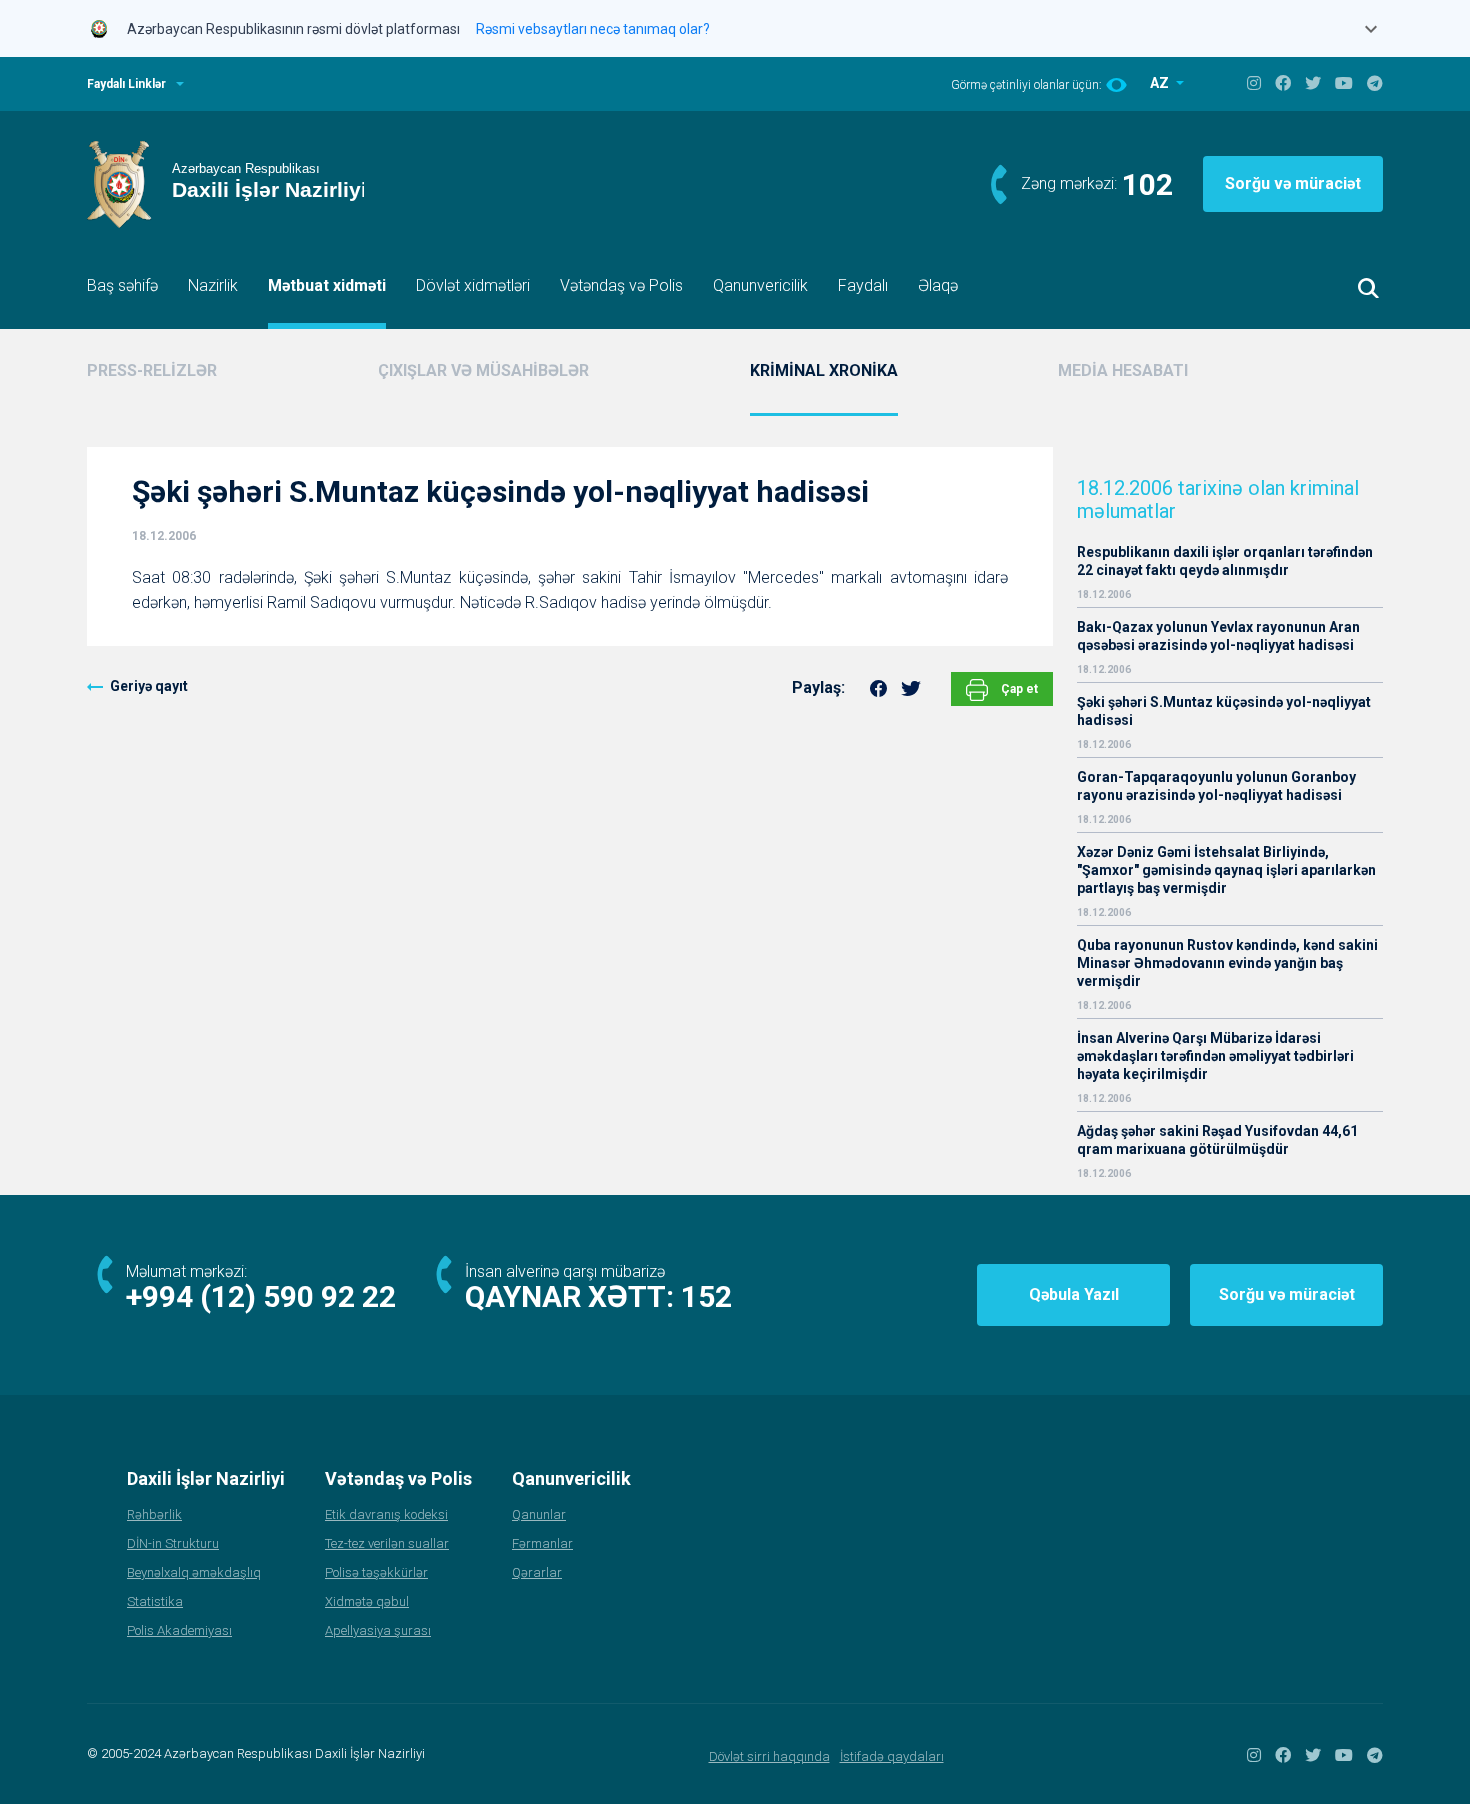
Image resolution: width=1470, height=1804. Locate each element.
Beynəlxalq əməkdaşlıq (194, 1572)
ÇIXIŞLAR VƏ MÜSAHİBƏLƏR (483, 370)
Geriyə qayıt (149, 686)
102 (1147, 184)
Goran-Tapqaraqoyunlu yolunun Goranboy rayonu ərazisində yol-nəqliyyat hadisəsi (1216, 786)
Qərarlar (537, 1572)
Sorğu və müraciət (1293, 183)
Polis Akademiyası (179, 1630)
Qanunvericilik (760, 285)
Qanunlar (539, 1514)
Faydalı (863, 285)
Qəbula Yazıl (1074, 1294)
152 (706, 1296)
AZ (1161, 83)
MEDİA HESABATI (1123, 370)
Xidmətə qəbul (367, 1601)
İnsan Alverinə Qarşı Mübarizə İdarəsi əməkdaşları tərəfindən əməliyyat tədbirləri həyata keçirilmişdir (1215, 1056)
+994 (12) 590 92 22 (261, 1296)
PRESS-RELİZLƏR (152, 370)
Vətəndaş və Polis (621, 285)
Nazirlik (213, 285)
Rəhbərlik (154, 1514)
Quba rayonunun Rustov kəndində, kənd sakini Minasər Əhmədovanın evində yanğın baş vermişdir (1227, 963)
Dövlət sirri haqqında (769, 1756)
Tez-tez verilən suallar (387, 1543)
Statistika (155, 1601)
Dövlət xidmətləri (473, 285)
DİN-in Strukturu (173, 1543)
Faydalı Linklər (126, 84)
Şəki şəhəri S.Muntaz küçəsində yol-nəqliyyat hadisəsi (1224, 711)
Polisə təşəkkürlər (376, 1572)
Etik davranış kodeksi (386, 1514)
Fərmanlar (542, 1543)
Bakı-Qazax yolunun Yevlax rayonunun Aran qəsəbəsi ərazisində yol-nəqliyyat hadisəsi (1218, 636)
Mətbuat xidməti (327, 285)
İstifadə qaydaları (892, 1756)
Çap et (1018, 689)
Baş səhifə (122, 285)
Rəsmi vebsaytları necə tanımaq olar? (593, 29)
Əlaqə (938, 285)
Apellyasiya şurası (378, 1630)
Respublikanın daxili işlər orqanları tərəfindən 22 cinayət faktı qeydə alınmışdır (1225, 561)
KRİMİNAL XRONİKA (824, 370)
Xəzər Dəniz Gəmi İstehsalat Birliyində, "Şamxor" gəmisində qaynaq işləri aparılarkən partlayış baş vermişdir (1226, 870)
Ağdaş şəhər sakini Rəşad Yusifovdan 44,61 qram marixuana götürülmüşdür (1217, 1140)
